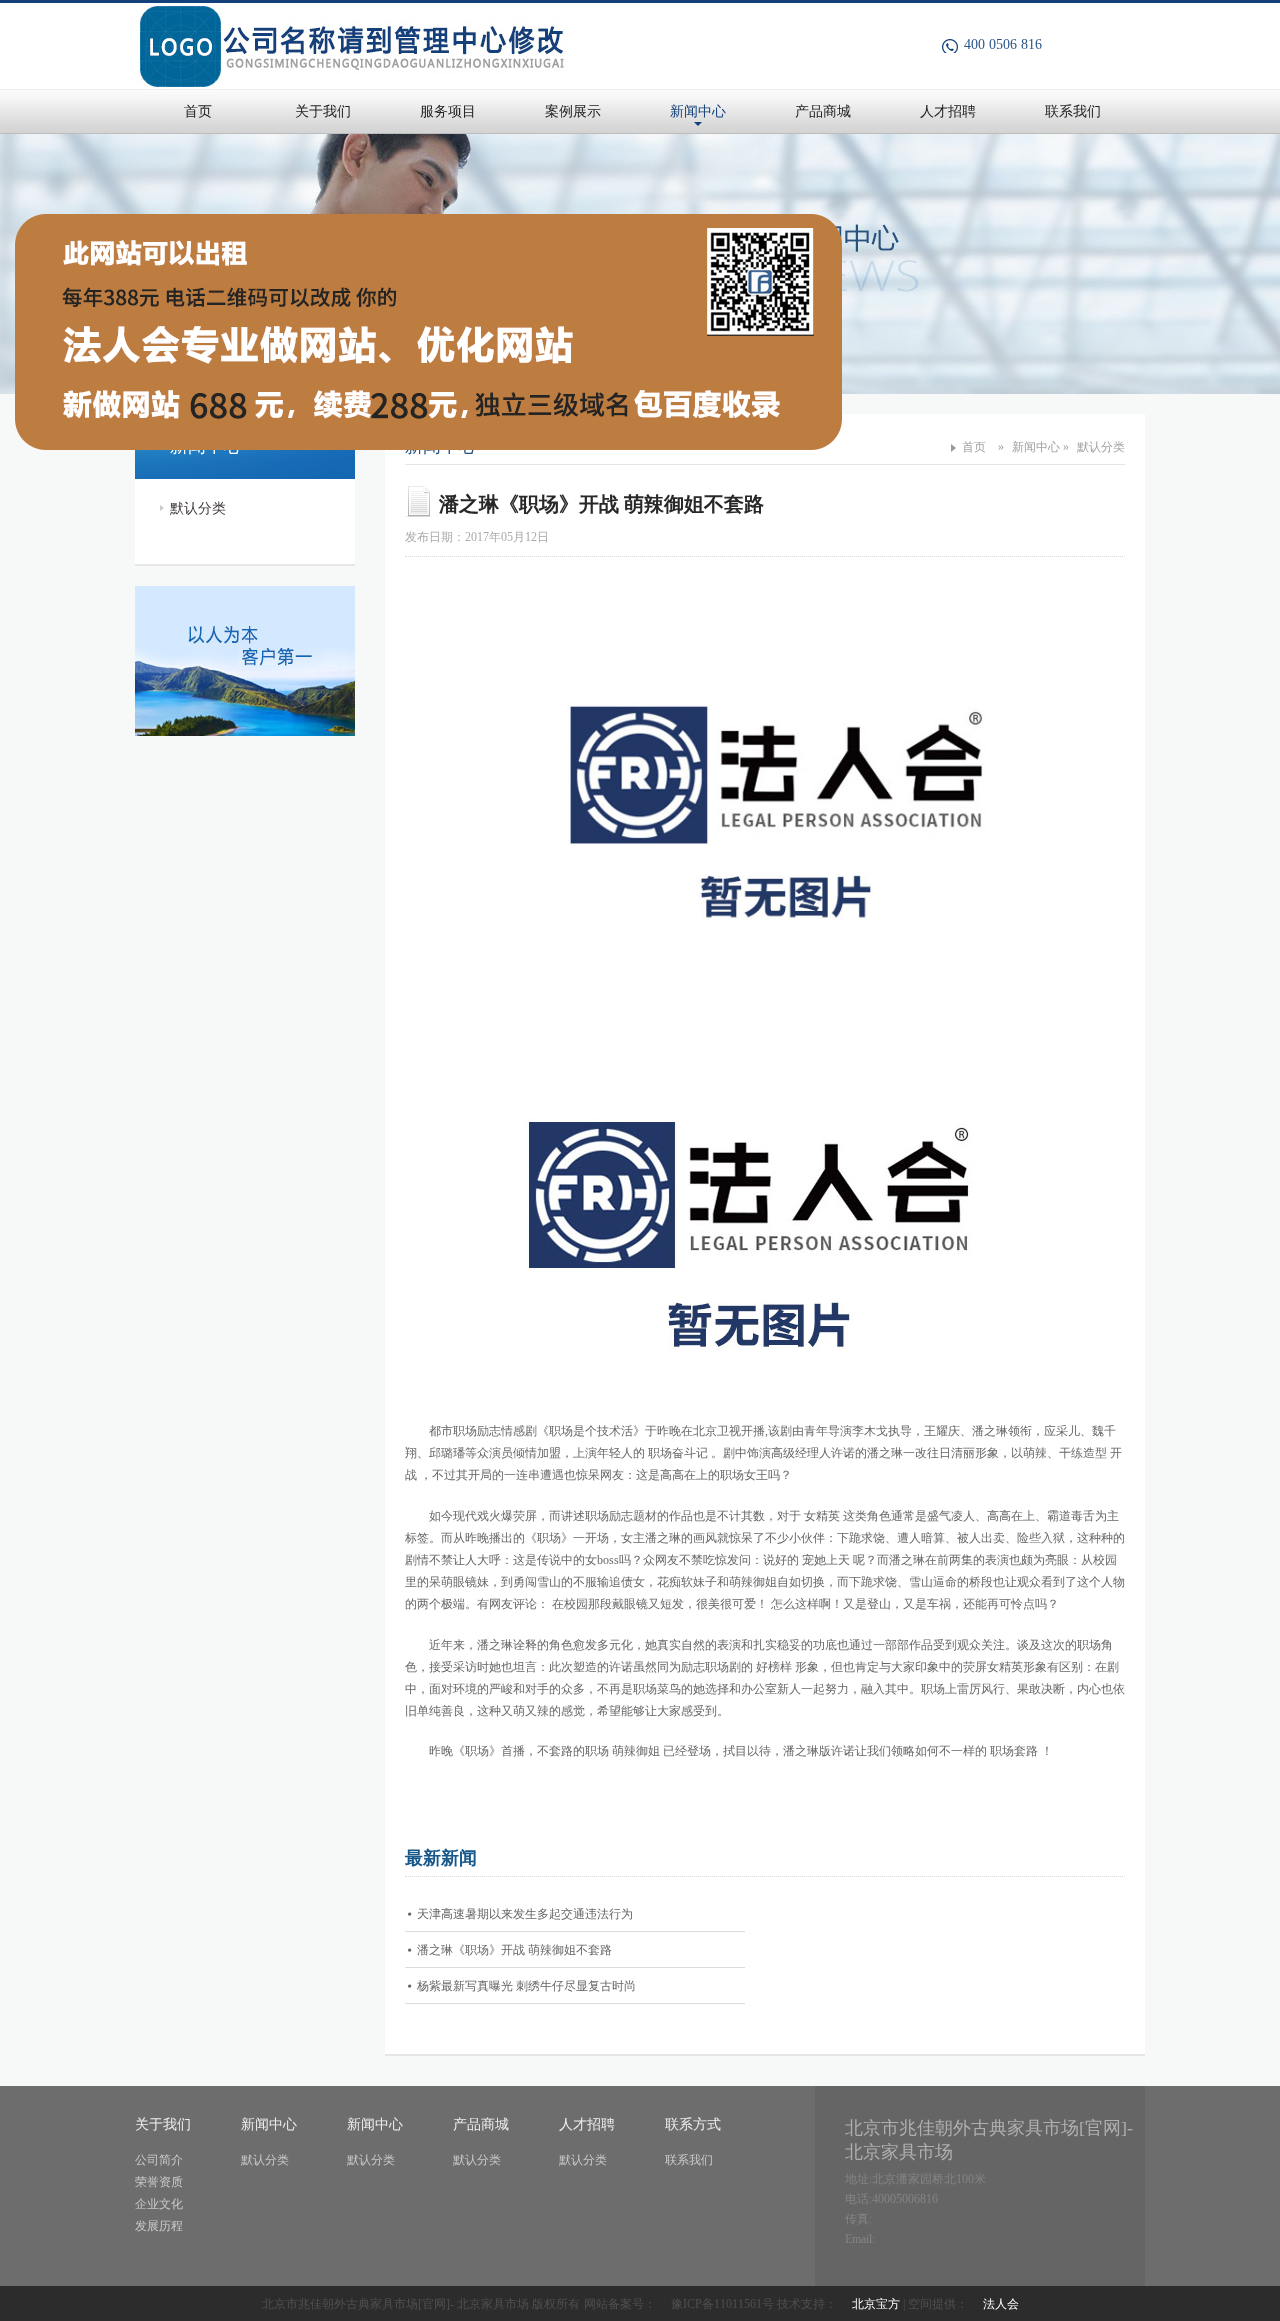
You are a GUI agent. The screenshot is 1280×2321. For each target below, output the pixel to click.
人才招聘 (948, 111)
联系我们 (1073, 111)
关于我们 (323, 111)
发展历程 (159, 2226)
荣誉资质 (159, 2182)
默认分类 (198, 508)
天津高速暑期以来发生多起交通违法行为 (525, 1914)
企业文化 (159, 2204)
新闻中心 (698, 111)
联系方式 (693, 2124)
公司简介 (159, 2160)
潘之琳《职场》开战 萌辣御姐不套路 (514, 1950)
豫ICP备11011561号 (722, 2304)
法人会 (1001, 2304)
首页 (198, 111)
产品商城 (823, 111)
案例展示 (573, 111)
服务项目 (448, 111)
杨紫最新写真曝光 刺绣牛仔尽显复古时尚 (526, 1986)
